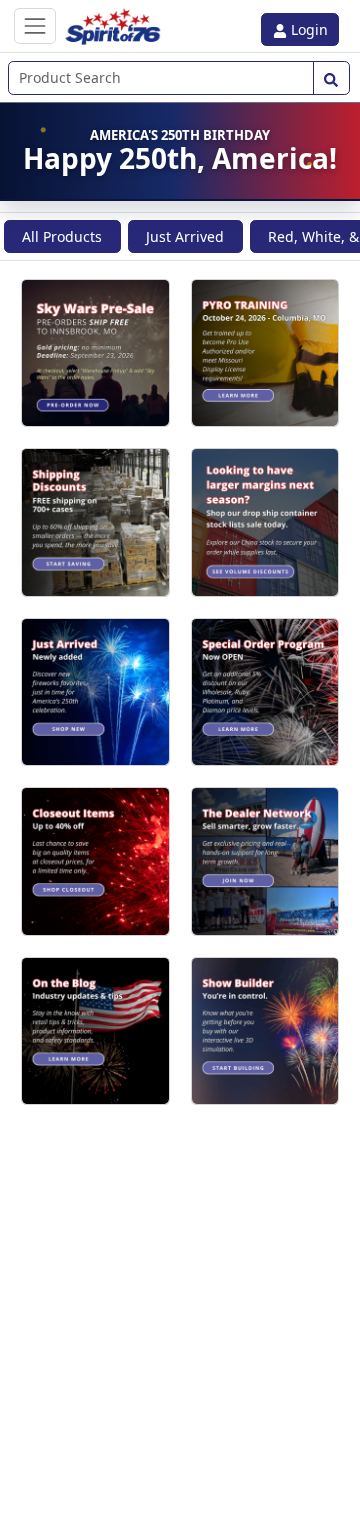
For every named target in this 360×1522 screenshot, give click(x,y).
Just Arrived (185, 236)
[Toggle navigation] (35, 25)
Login (307, 29)
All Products (62, 236)
